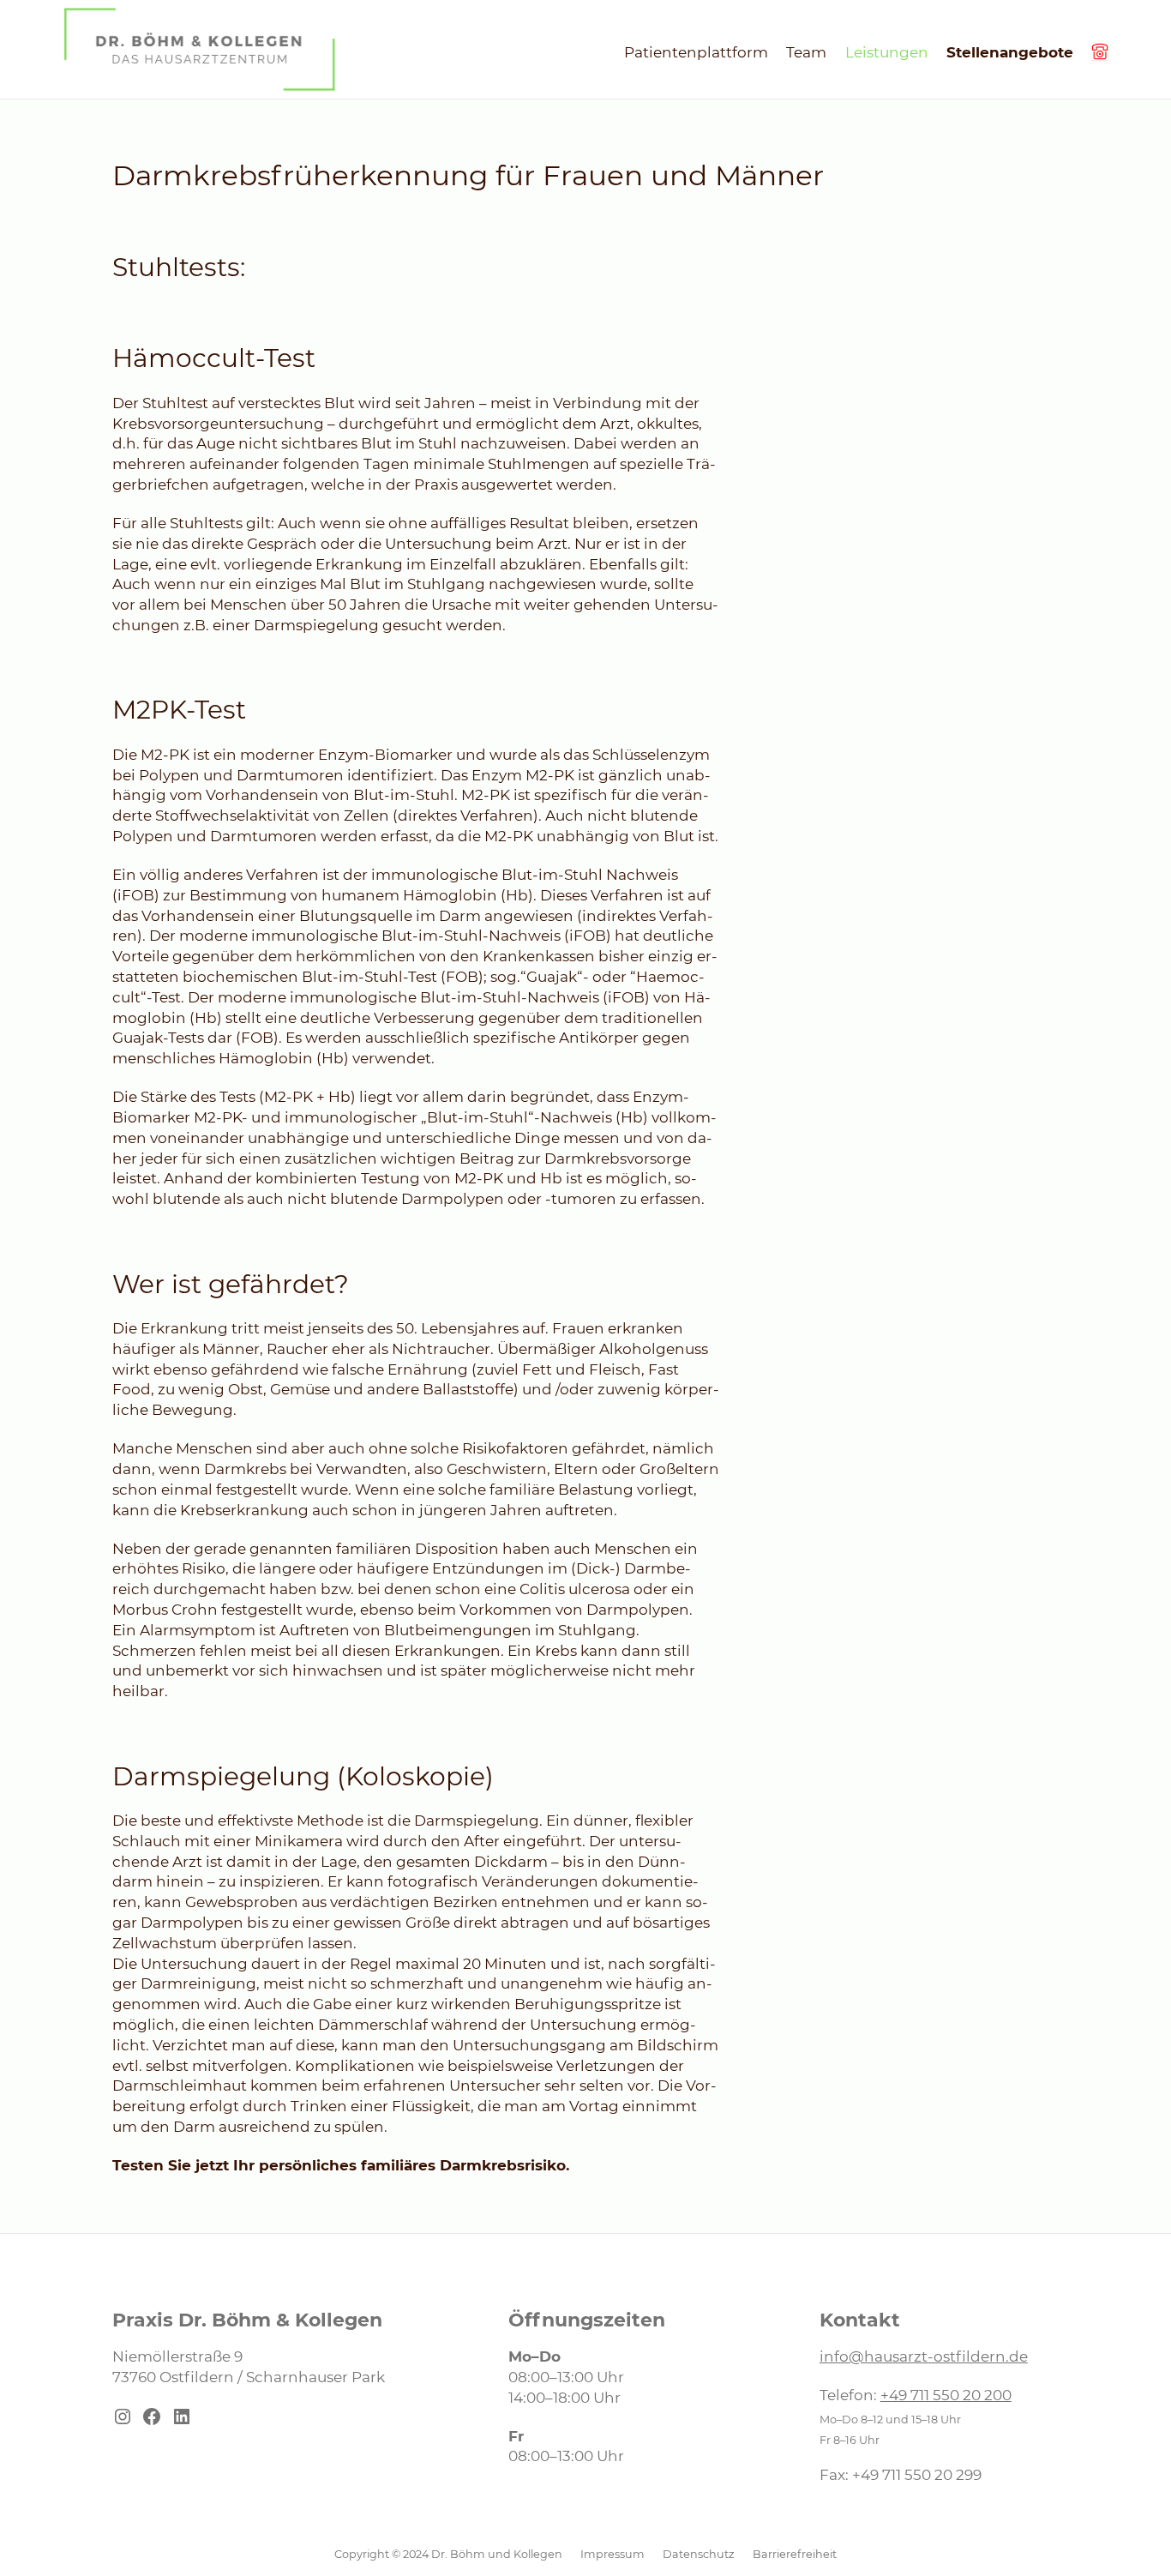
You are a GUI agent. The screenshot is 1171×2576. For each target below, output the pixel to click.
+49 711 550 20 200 (946, 2395)
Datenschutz (699, 2554)
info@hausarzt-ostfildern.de (924, 2356)
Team (806, 52)
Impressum (613, 2554)
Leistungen (887, 52)
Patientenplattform (696, 52)
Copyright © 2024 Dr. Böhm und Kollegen (448, 2554)
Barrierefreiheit (795, 2554)
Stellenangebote (1010, 52)
